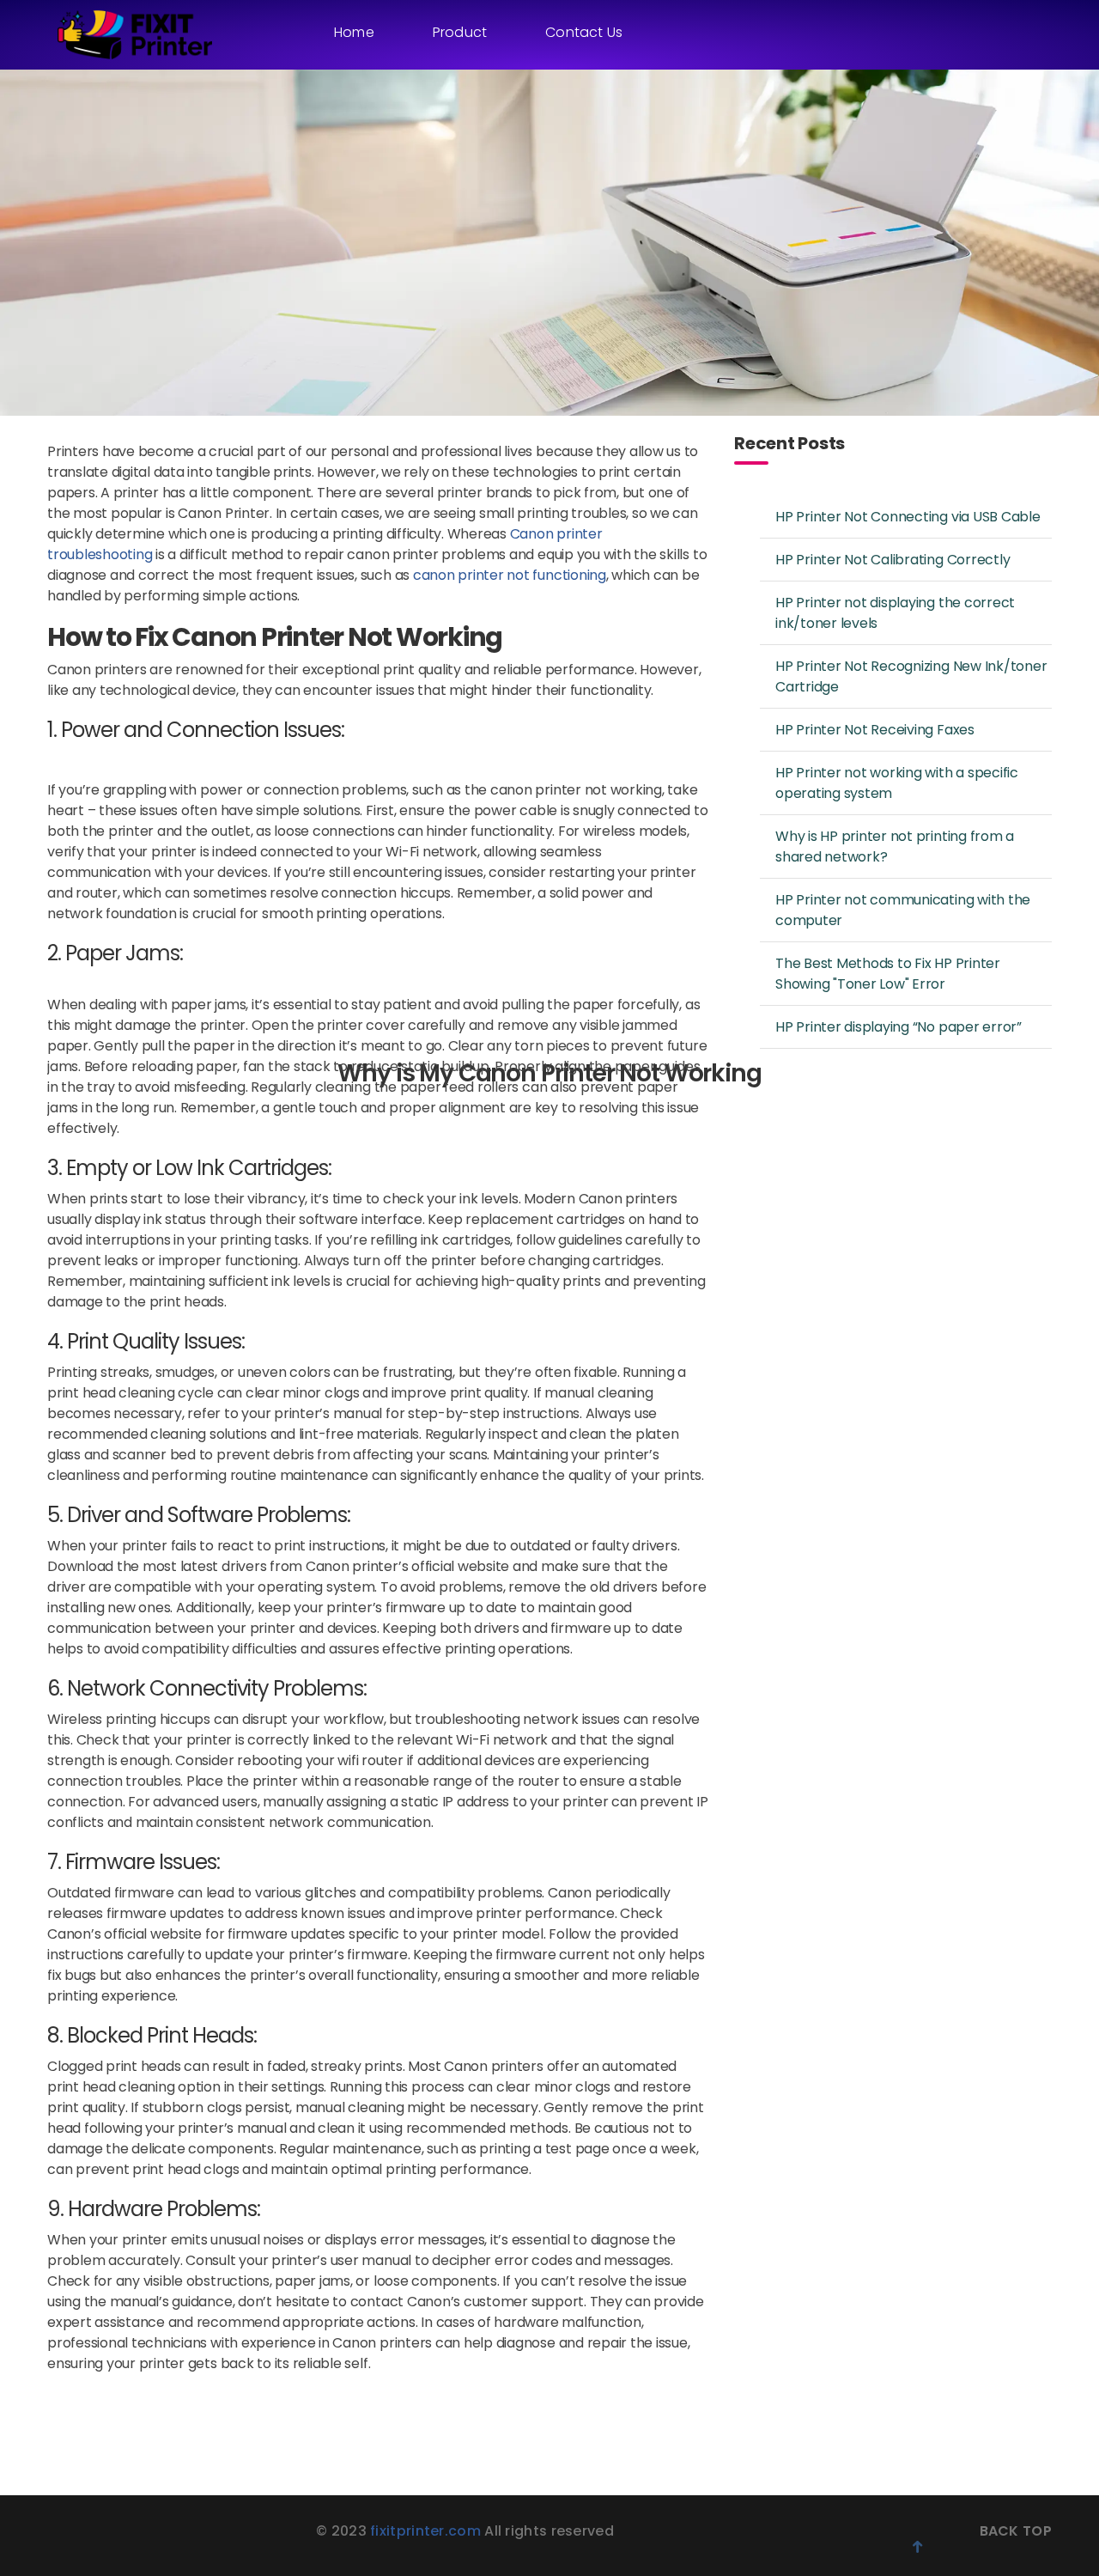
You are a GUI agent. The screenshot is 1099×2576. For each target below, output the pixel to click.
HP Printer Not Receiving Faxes (875, 730)
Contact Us (584, 32)
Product (460, 32)
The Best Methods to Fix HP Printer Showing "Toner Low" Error (888, 974)
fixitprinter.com (427, 2531)
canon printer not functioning (510, 575)
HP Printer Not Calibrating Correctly (893, 560)
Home (354, 32)
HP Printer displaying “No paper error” (899, 1027)
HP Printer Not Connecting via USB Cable (908, 517)
